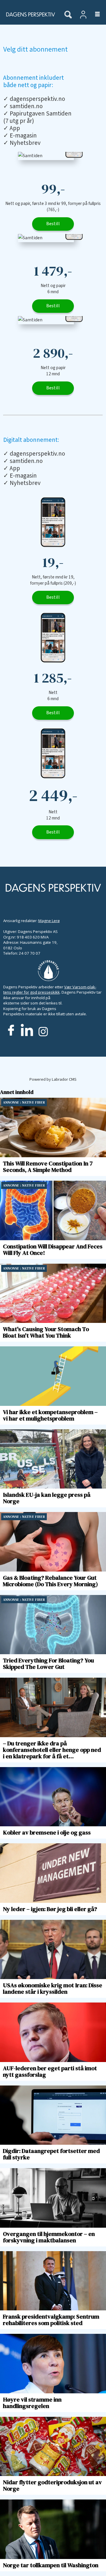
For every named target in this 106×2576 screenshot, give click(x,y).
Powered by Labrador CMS (53, 1079)
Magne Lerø (49, 921)
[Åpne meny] (94, 15)
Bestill (53, 224)
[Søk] (68, 15)
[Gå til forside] (29, 14)
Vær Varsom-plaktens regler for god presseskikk (50, 990)
